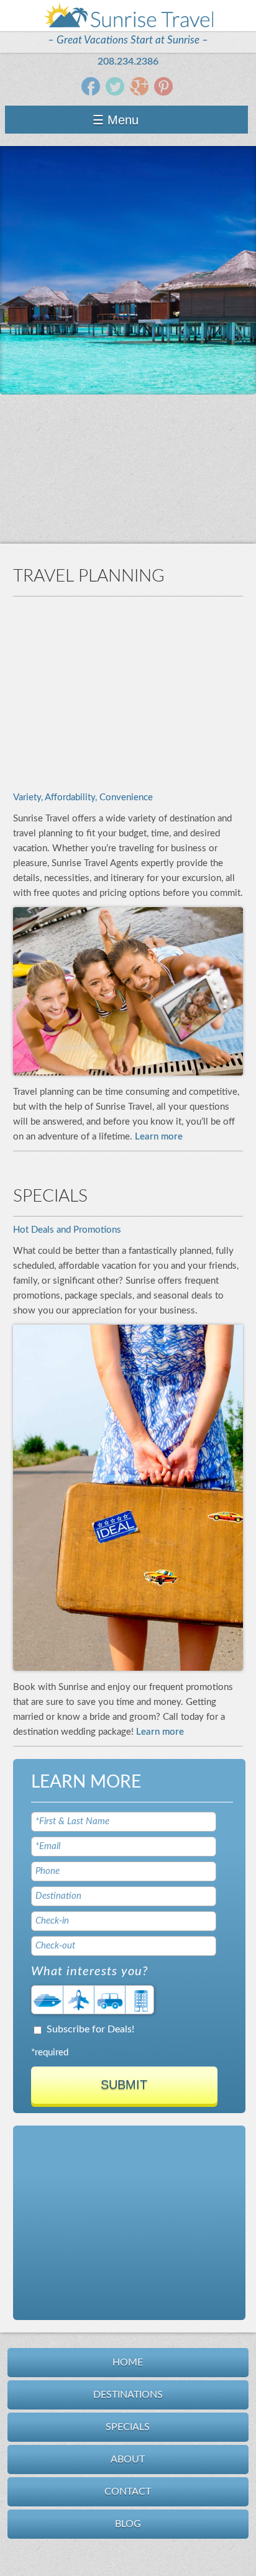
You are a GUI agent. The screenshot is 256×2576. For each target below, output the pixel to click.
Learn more (159, 1137)
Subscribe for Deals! (90, 2029)
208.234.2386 (128, 62)
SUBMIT (124, 2085)
